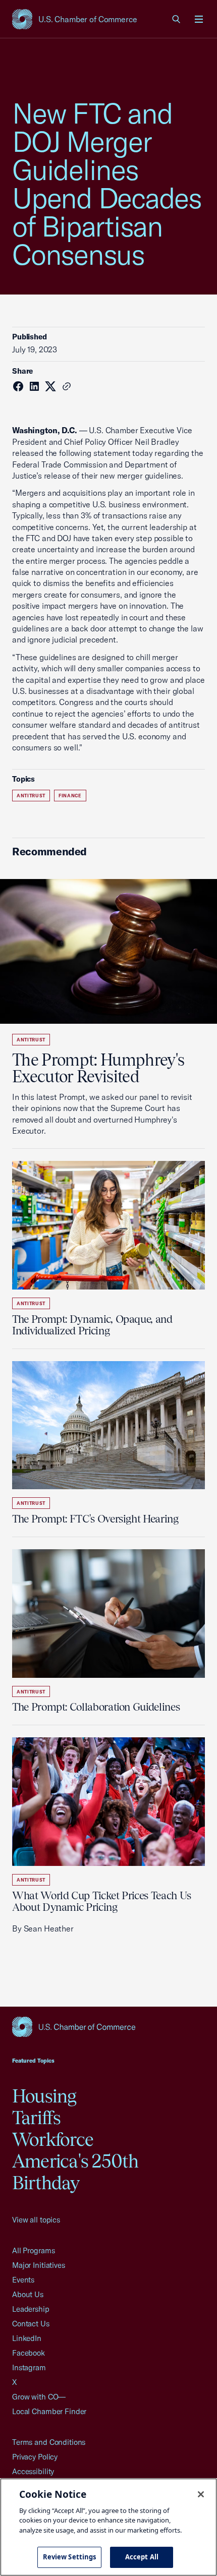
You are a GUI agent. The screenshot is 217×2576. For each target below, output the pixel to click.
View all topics (36, 2220)
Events (23, 2280)
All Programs (33, 2250)
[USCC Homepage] (108, 2027)
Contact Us (31, 2324)
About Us (28, 2294)
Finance (70, 796)
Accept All (142, 2557)
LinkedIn (27, 2338)
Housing (44, 2096)
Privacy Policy (35, 2457)
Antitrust (31, 796)
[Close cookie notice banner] (201, 2494)
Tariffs (37, 2118)
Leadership (31, 2309)
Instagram (29, 2367)
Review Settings (70, 2557)
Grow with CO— (39, 2397)
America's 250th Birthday (75, 2172)
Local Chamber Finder (49, 2411)
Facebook (29, 2353)
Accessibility (33, 2471)
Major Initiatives (39, 2265)
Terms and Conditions (49, 2442)
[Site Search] (177, 19)
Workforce (53, 2139)
